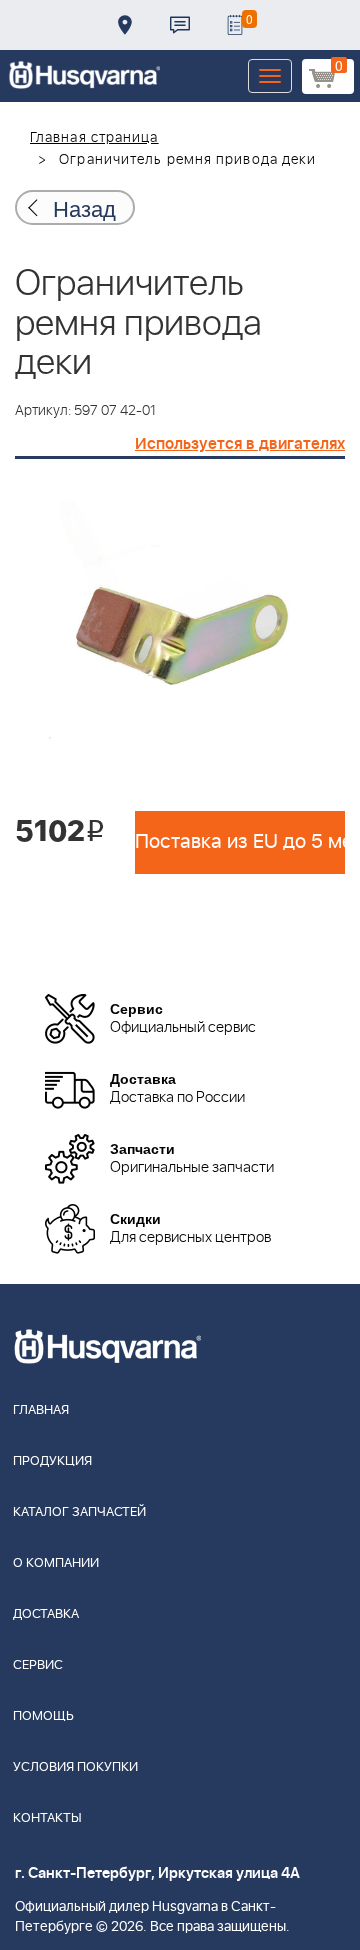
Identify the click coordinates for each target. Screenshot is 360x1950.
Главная (41, 1410)
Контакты (180, 25)
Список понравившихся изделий (235, 25)
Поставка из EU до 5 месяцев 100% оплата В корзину (240, 842)
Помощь (43, 1716)
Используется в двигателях (240, 444)
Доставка (125, 25)
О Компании (56, 1563)
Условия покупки (75, 1767)
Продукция (52, 1461)
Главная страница (94, 138)
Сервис (38, 1665)
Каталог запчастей (79, 1512)
